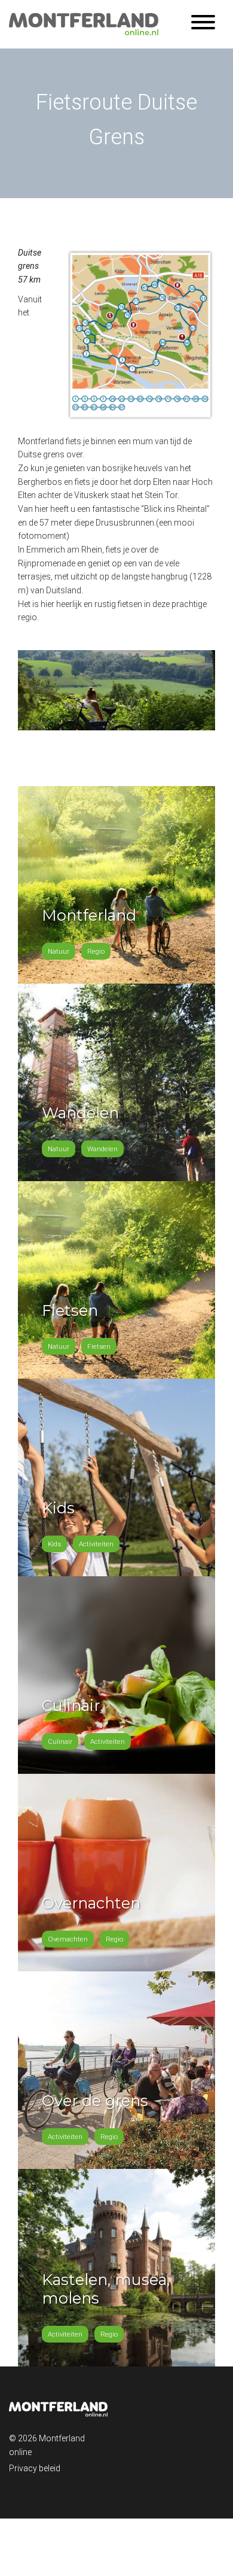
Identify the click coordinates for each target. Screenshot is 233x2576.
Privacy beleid (35, 2468)
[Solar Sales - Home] (84, 23)
